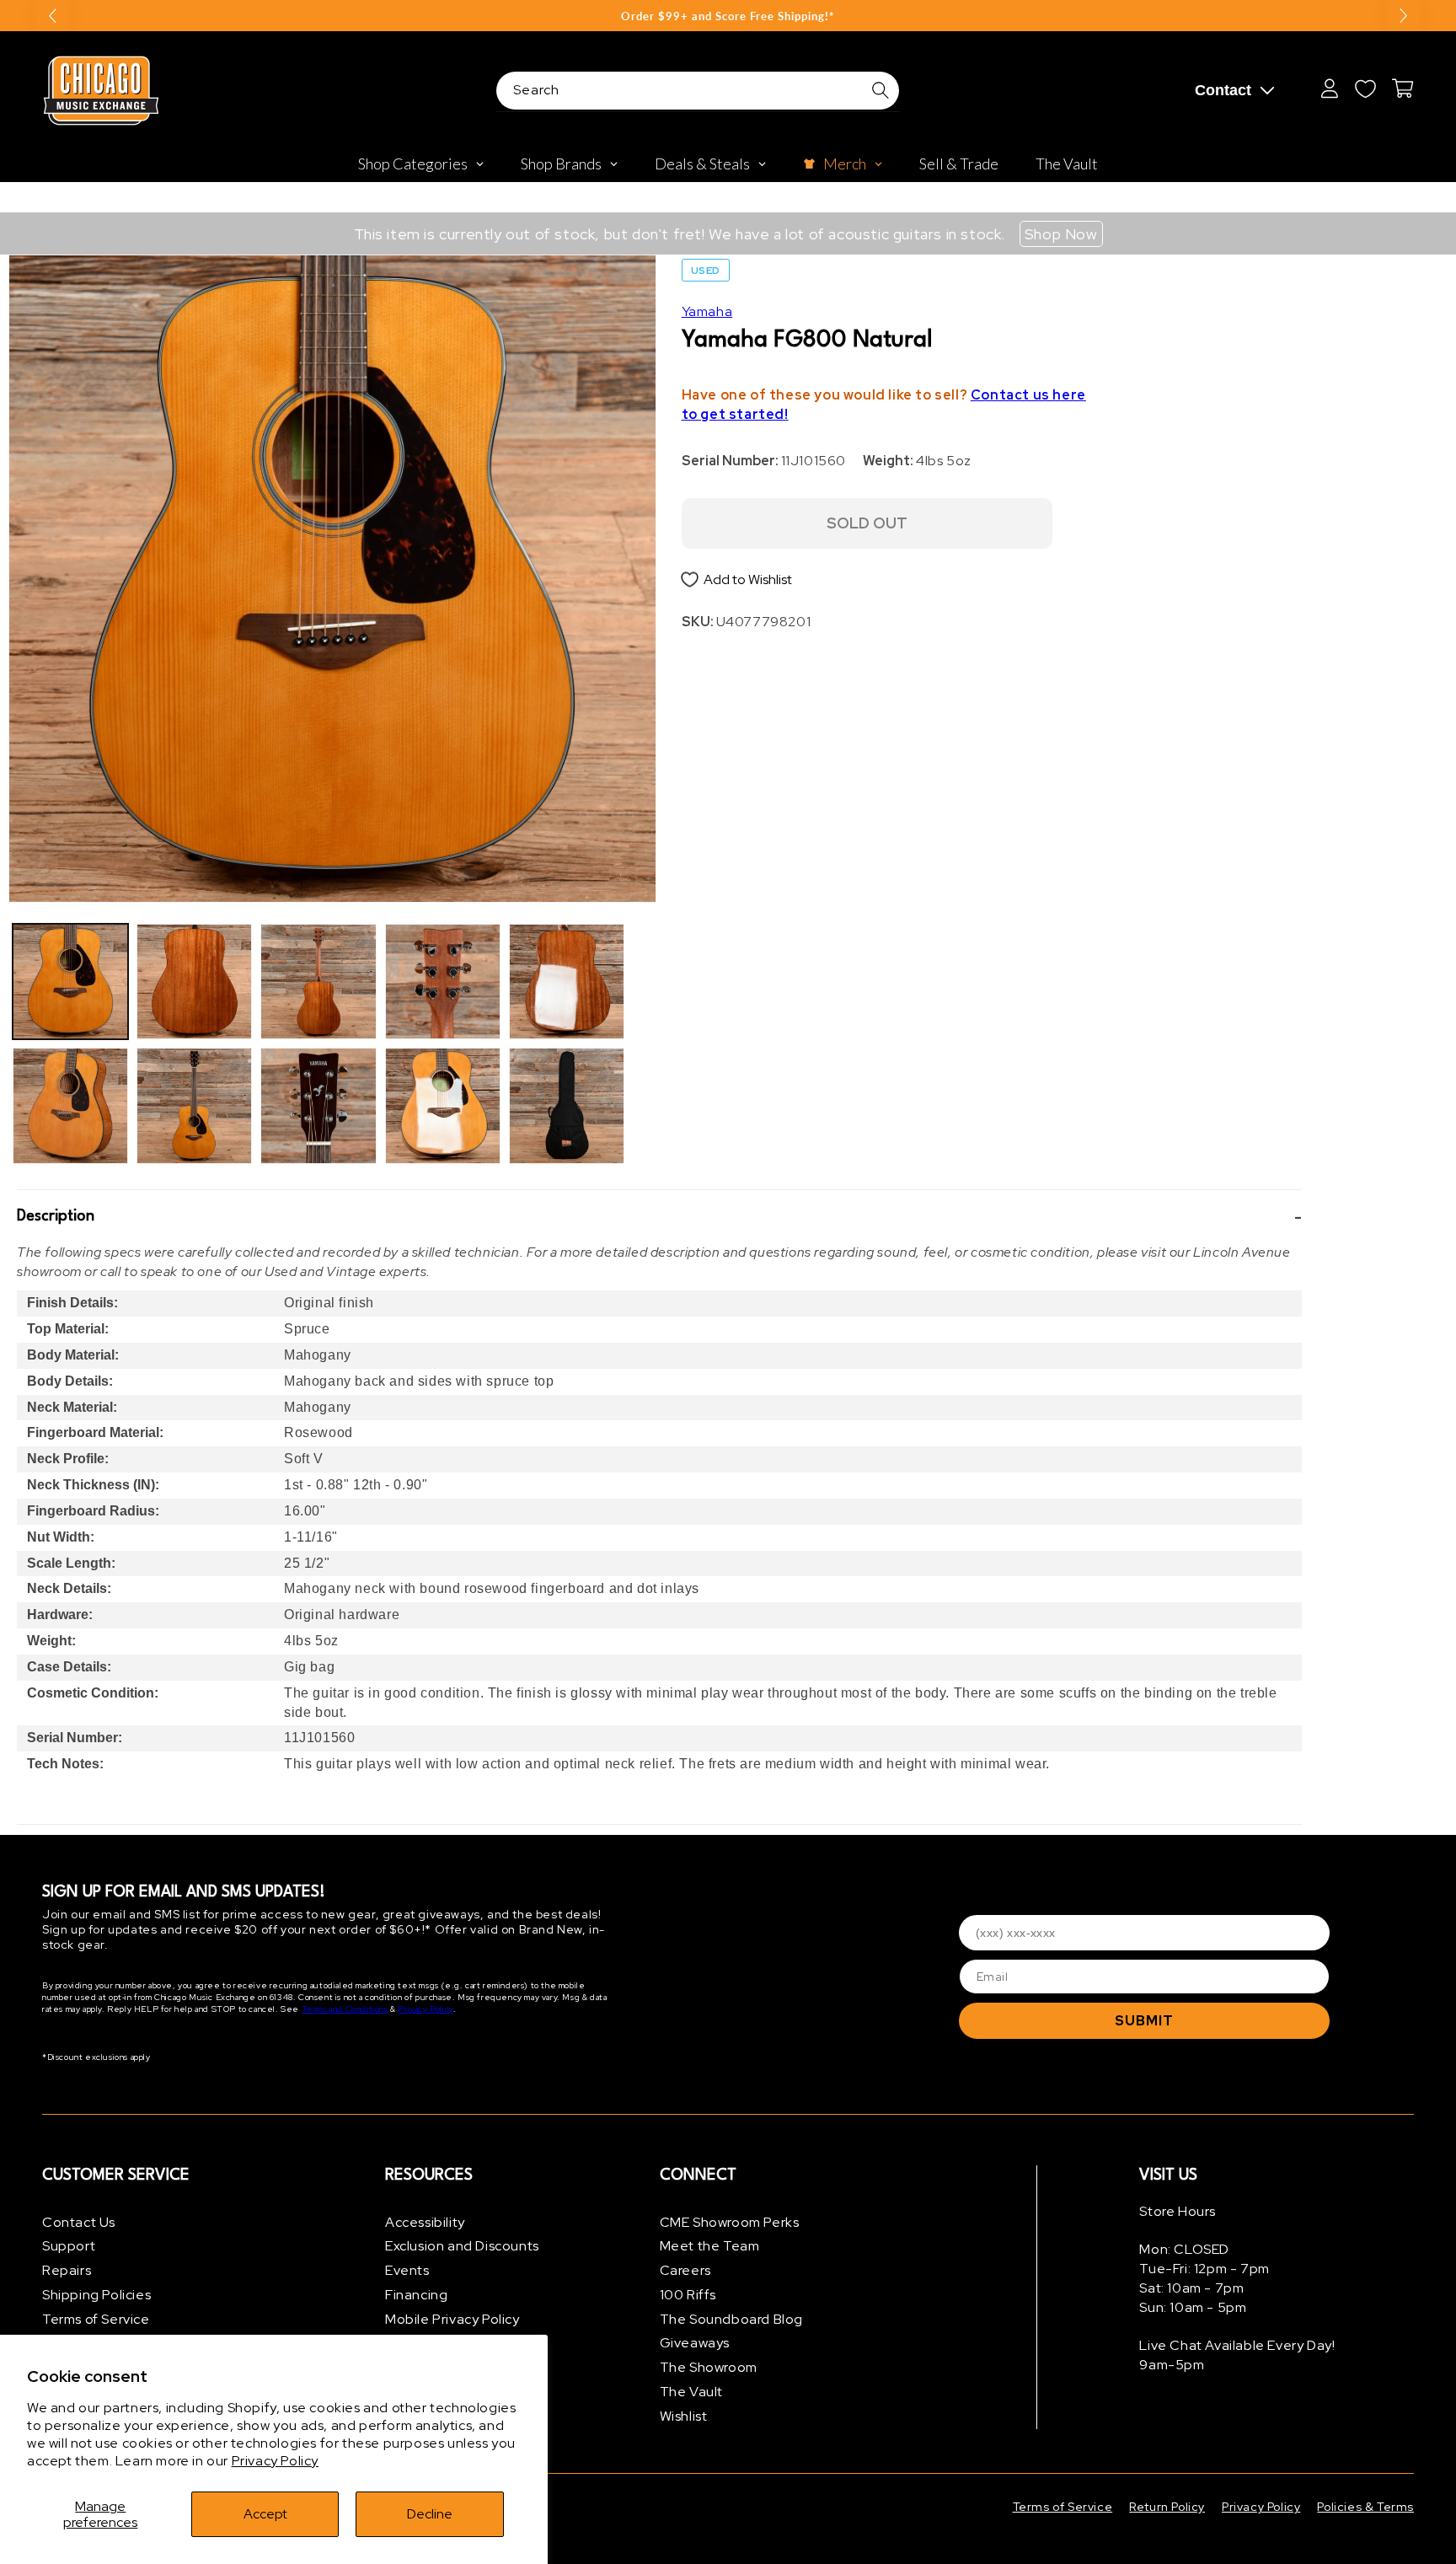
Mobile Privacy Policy (452, 2319)
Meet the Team (710, 2247)
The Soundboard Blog (731, 2319)
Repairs (67, 2271)
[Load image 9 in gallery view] (567, 982)
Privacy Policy (275, 2461)
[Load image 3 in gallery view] (194, 982)
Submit (1144, 2021)
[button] (659, 1217)
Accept (265, 2514)
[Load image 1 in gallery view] (70, 982)
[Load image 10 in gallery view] (567, 1105)
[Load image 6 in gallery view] (318, 1105)
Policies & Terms (1365, 2507)
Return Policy (1167, 2507)
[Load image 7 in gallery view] (443, 982)
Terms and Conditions (345, 2010)
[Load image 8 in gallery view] (443, 1105)
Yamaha (707, 311)
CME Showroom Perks (730, 2222)
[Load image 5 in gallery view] (318, 982)
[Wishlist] (1365, 89)
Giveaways (695, 2344)
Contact (1223, 90)
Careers (685, 2271)
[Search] (881, 90)
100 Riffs (688, 2295)
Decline (430, 2514)
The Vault (691, 2392)
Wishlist (684, 2416)
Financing (416, 2295)
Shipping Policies (96, 2295)
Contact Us (79, 2222)
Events (407, 2271)
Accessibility (425, 2222)
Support (69, 2247)
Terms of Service (96, 2319)
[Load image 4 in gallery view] (194, 1105)
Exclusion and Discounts (462, 2247)
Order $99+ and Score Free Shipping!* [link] (728, 16)
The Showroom (709, 2368)
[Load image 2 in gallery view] (70, 1105)
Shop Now (1061, 234)
